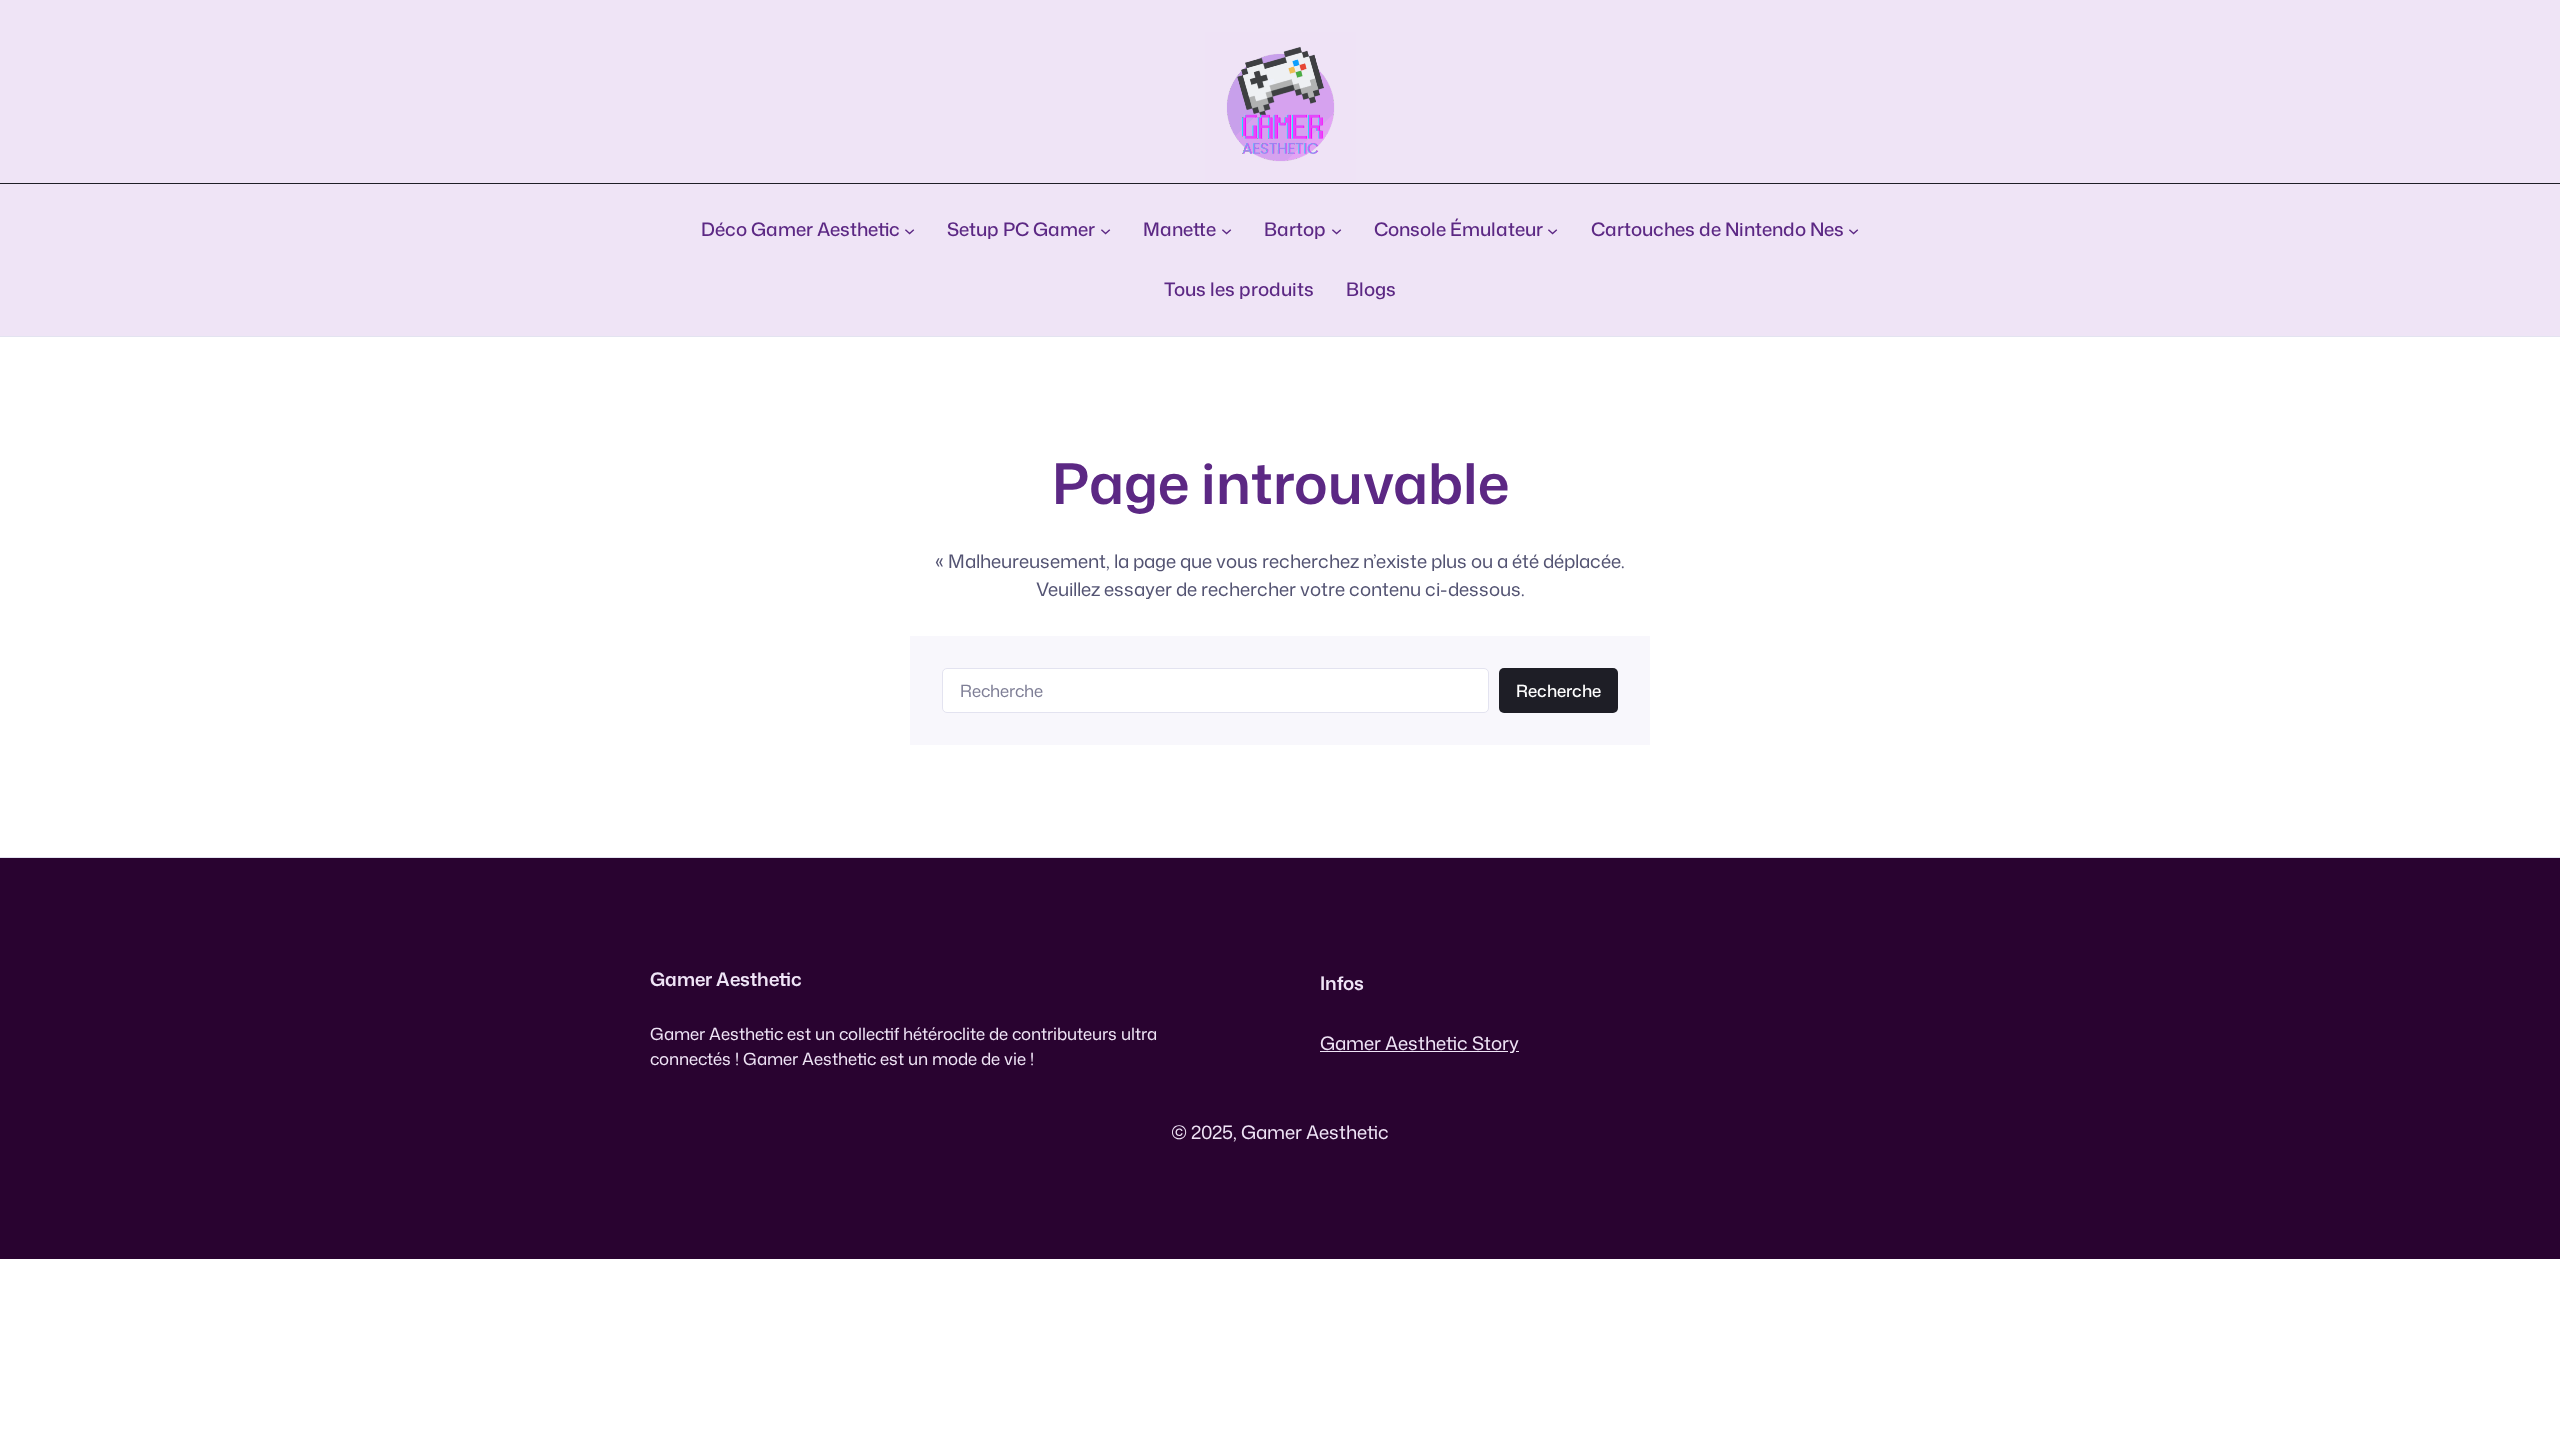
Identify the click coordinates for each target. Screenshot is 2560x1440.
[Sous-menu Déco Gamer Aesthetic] (909, 229)
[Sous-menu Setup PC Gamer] (1105, 229)
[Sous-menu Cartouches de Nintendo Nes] (1853, 229)
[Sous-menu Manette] (1226, 229)
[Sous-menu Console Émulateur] (1552, 229)
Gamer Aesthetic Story (1419, 1043)
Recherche (1558, 690)
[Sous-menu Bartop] (1336, 229)
